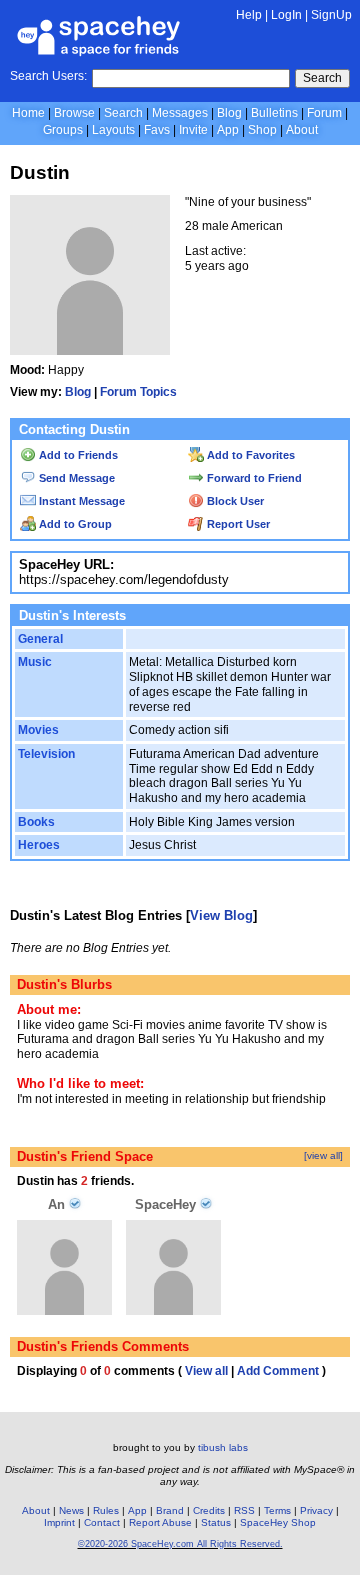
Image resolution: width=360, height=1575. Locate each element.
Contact (102, 1522)
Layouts (113, 130)
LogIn (286, 15)
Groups (63, 130)
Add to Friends (77, 455)
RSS (244, 1510)
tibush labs (223, 1447)
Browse (74, 113)
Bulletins (274, 113)
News (71, 1510)
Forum (324, 113)
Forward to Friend (253, 478)
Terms (277, 1510)
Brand (170, 1510)
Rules (106, 1510)
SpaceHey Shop (278, 1522)
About (302, 130)
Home (28, 113)
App (228, 130)
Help (249, 15)
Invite (193, 130)
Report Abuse (160, 1522)
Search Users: (48, 76)
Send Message (75, 478)
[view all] (323, 1155)
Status (216, 1522)
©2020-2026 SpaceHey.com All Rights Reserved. (180, 1544)
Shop (262, 130)
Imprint (59, 1522)
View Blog (221, 915)
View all (206, 1371)
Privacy (316, 1510)
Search (322, 78)
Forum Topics (138, 392)
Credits (209, 1510)
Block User (234, 501)
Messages (180, 113)
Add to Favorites (249, 455)
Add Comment (278, 1371)
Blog (229, 113)
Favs (157, 130)
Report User (237, 524)
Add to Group (74, 524)
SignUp (331, 15)
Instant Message (80, 501)
